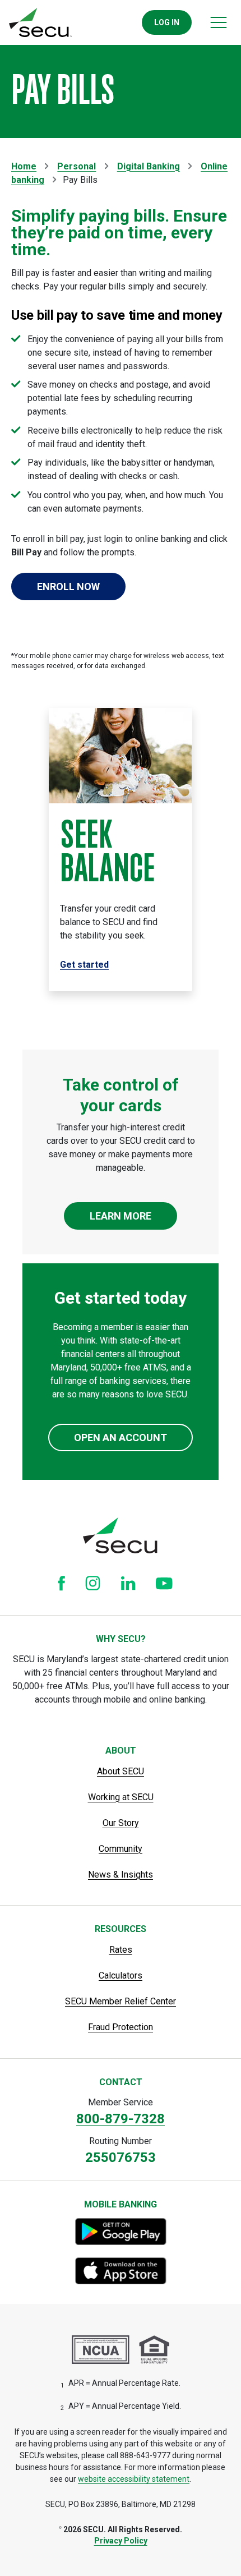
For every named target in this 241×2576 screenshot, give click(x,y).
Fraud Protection (121, 2027)
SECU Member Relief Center (121, 2001)
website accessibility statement (134, 2479)
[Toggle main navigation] (219, 22)
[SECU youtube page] (164, 1583)
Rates (121, 1950)
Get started (84, 965)
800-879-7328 (121, 2119)
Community (121, 1849)
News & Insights (121, 1875)
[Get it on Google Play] (121, 2232)
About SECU (121, 1771)
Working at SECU (121, 1797)
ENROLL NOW (68, 586)
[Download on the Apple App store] (121, 2271)
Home (24, 166)
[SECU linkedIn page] (128, 1583)
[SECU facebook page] (61, 1583)
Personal (77, 166)
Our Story (121, 1823)
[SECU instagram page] (93, 1583)
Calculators (121, 1975)
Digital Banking (149, 166)
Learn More (121, 1216)
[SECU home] (40, 22)
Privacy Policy (121, 2541)
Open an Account (121, 1438)
